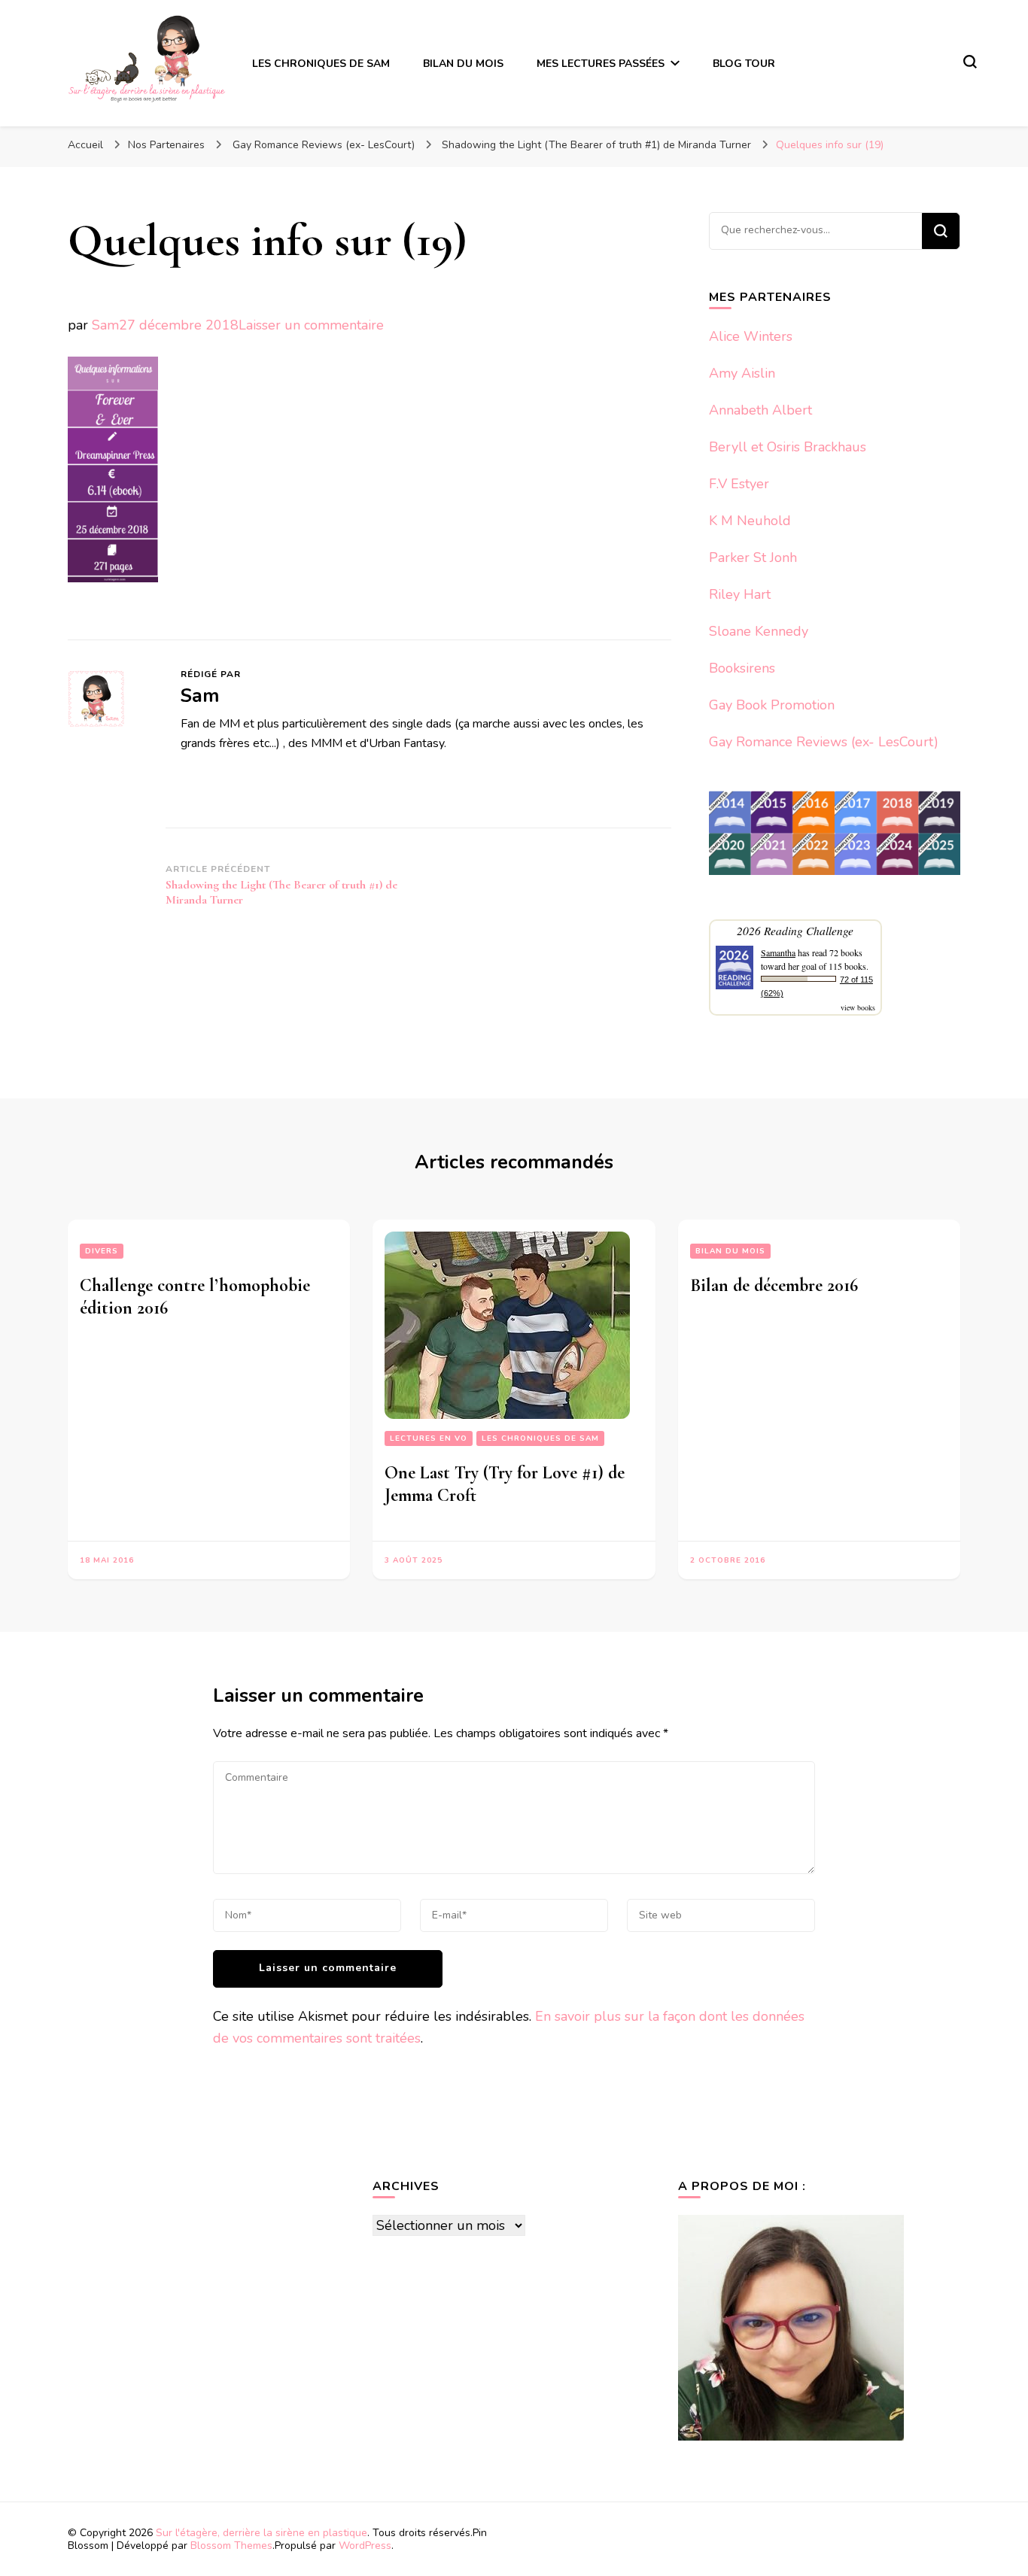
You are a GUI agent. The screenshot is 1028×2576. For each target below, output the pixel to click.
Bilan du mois (730, 1251)
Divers (102, 1251)
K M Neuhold (750, 521)
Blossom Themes (231, 2546)
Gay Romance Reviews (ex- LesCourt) (324, 145)
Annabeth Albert (760, 410)
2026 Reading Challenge (795, 930)
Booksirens (742, 668)
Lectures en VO (429, 1438)
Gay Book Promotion (772, 705)
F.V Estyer (739, 484)
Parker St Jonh (753, 557)
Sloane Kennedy (759, 631)
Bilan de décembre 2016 (774, 1285)
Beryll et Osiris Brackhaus (788, 447)
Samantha (778, 952)
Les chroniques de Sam (540, 1438)
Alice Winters (751, 336)
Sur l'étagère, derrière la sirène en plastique (262, 2533)
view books (858, 1007)
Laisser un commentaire (311, 325)
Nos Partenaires (166, 145)
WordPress (365, 2546)
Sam (105, 325)
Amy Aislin (742, 373)
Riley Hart (740, 594)
